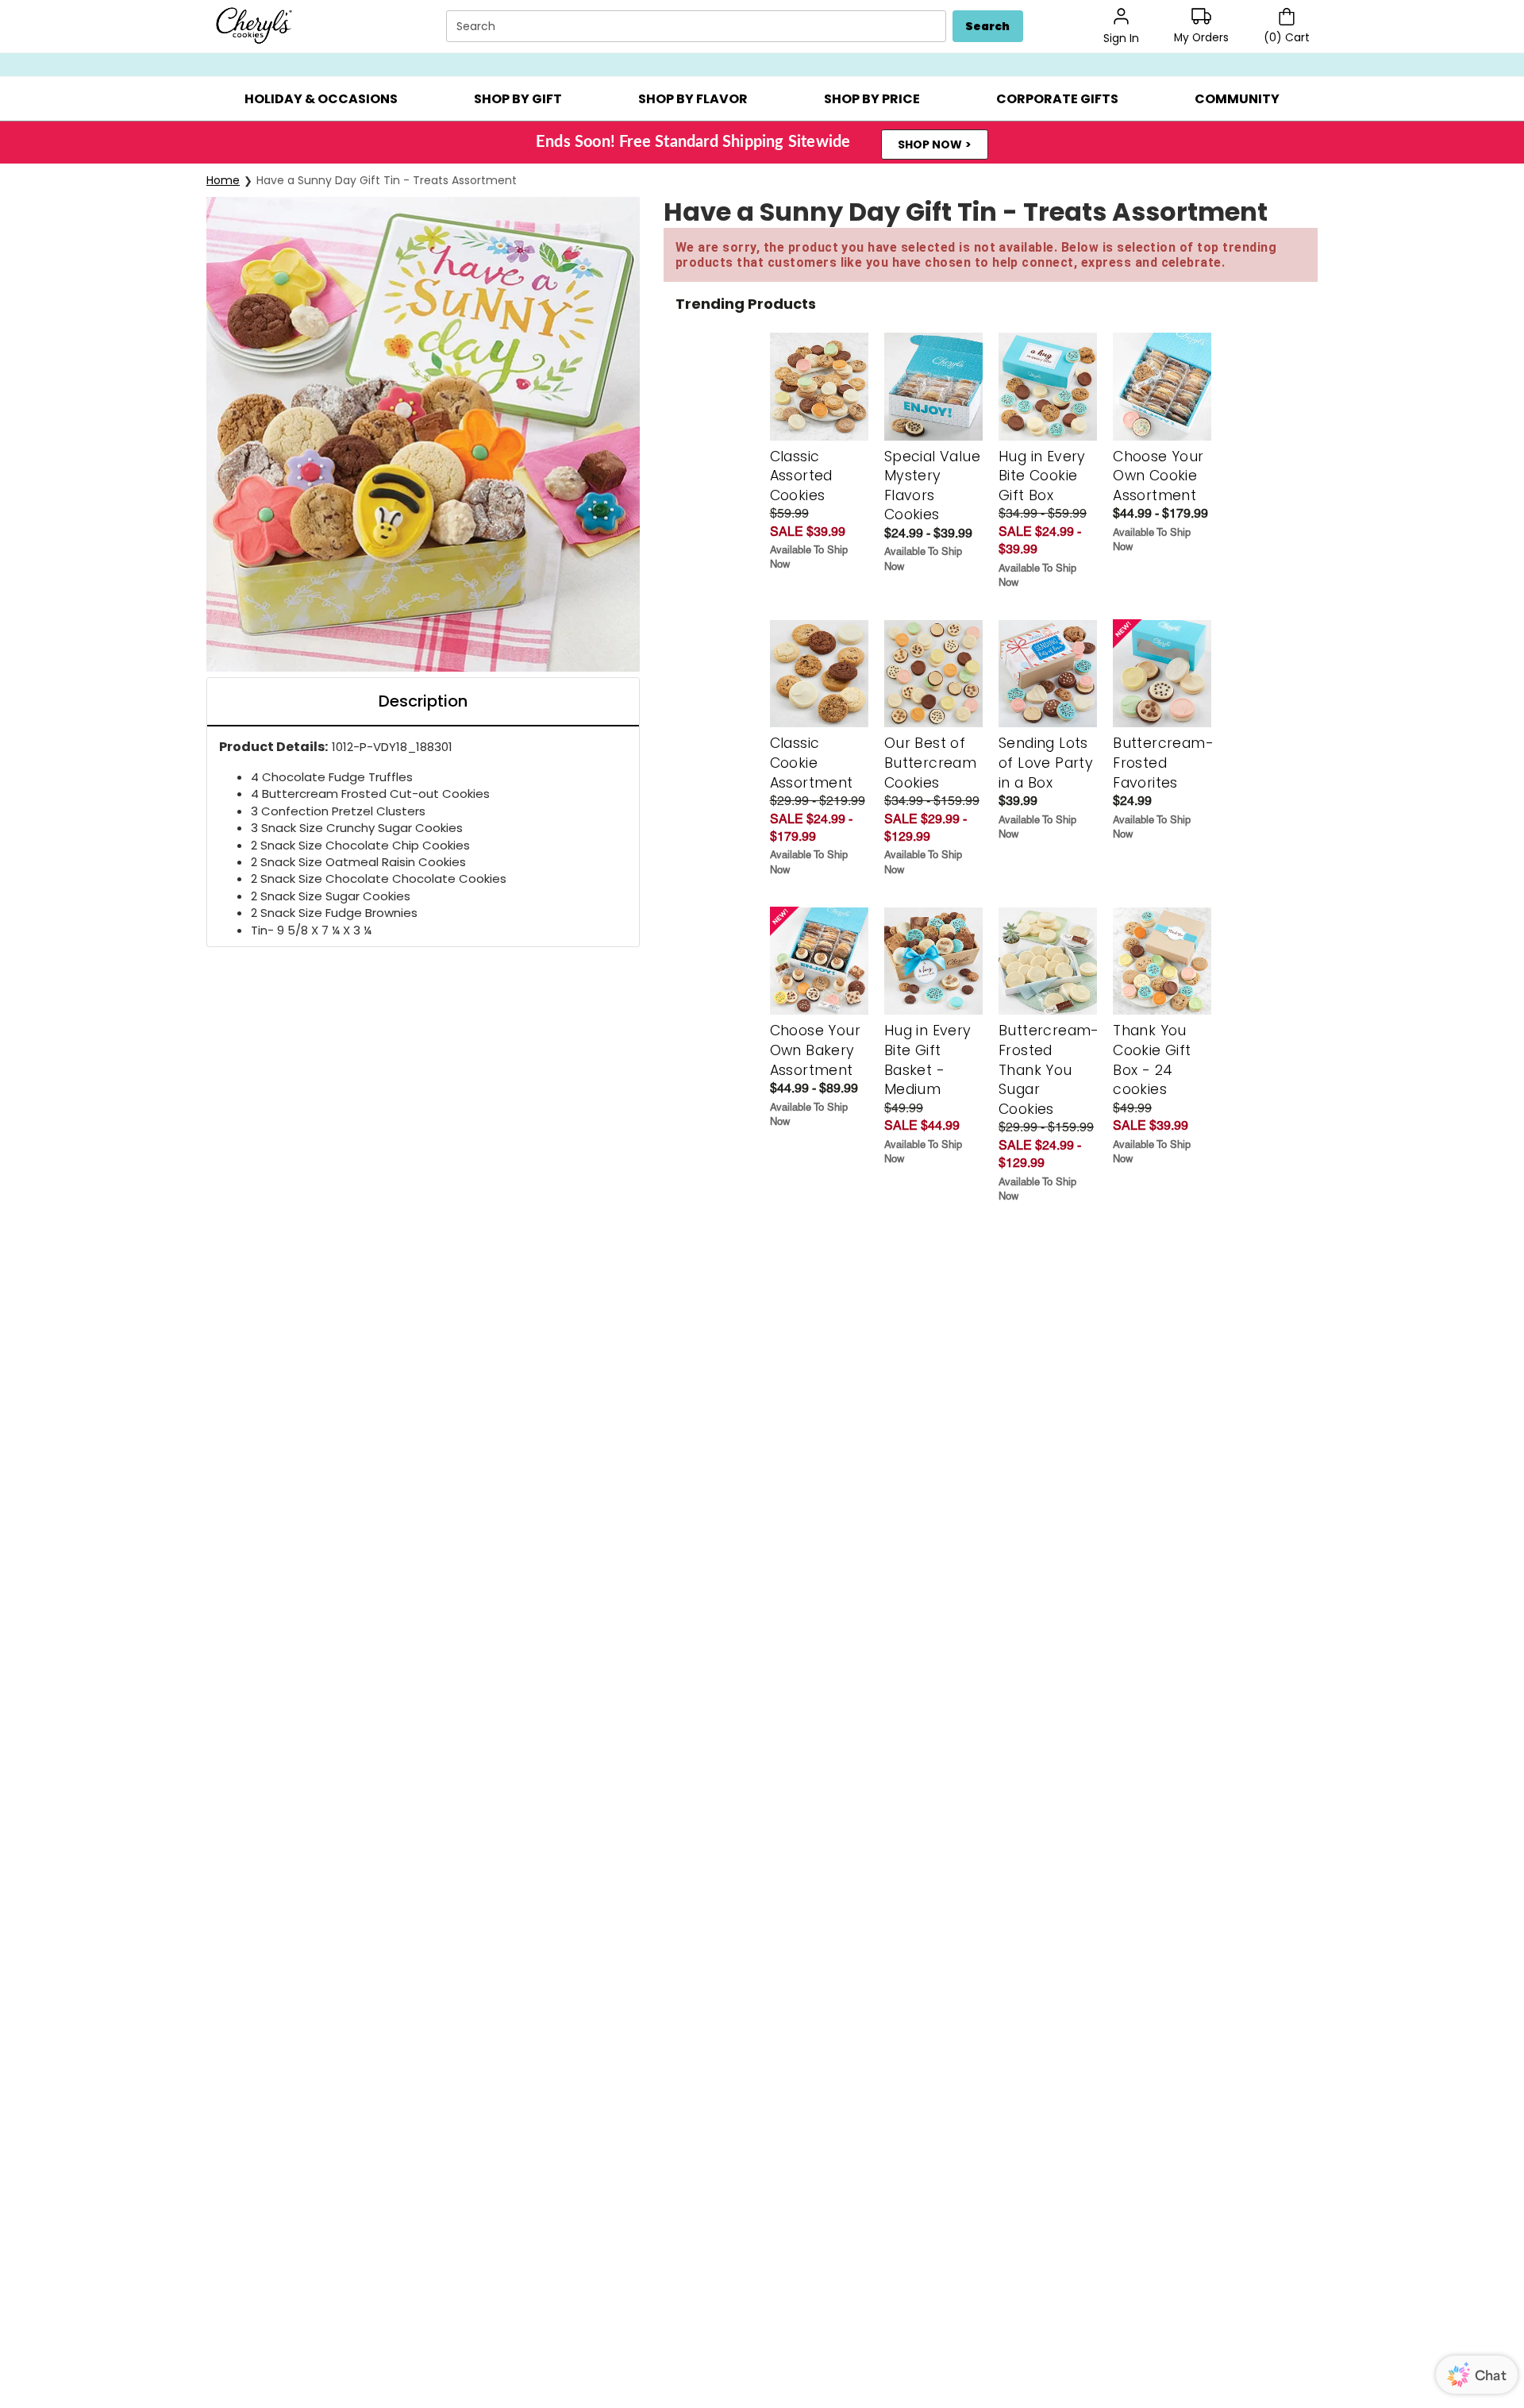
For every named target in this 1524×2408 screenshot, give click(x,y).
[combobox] (698, 27)
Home (223, 180)
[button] (321, 99)
